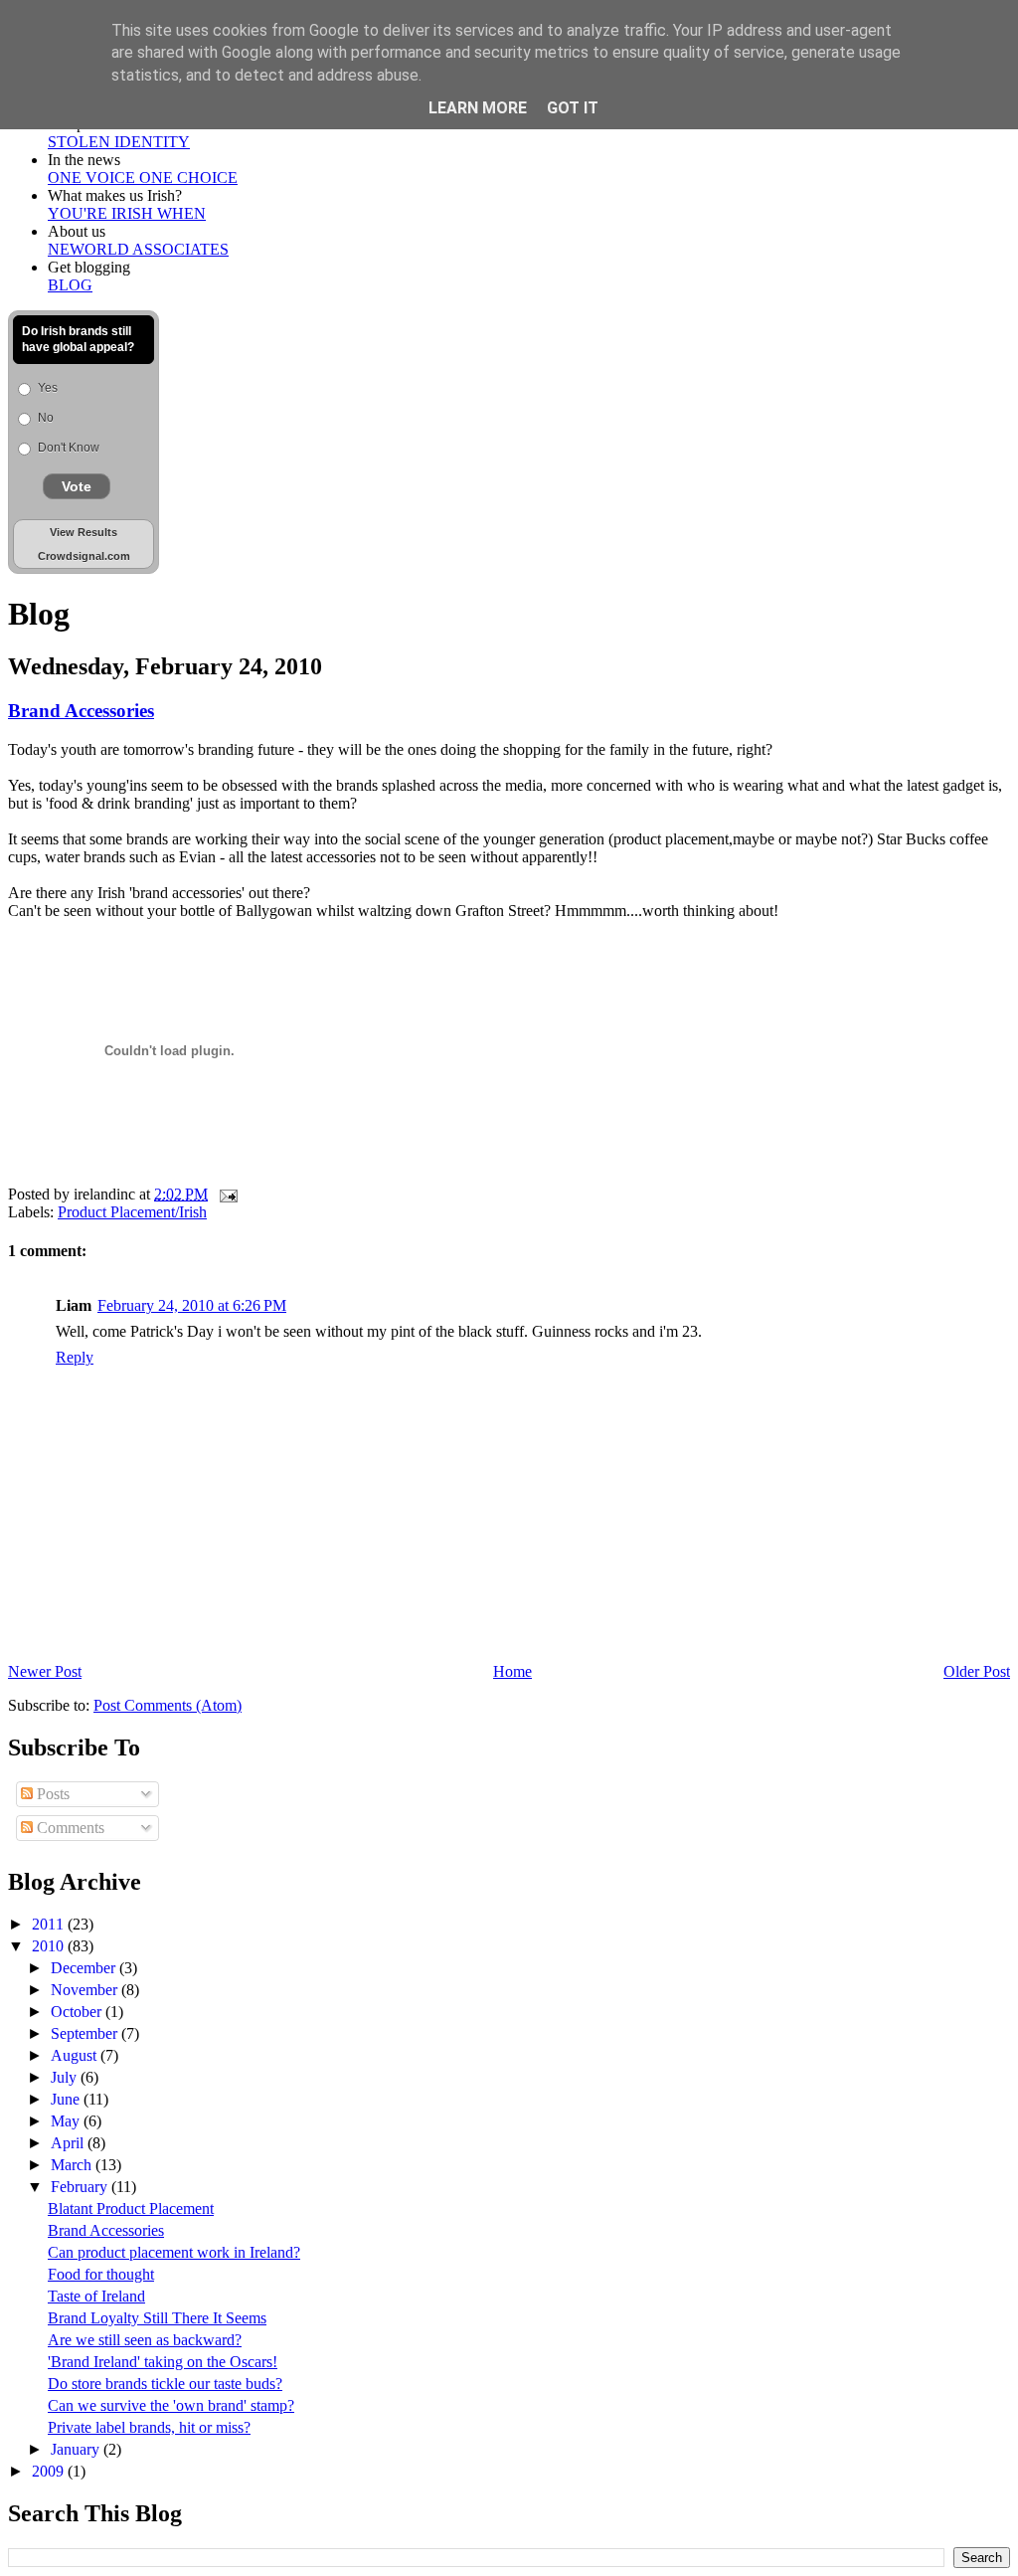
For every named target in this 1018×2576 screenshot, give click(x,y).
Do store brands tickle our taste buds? (165, 2384)
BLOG (70, 285)
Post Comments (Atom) (168, 1705)
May (67, 2121)
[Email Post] (225, 1194)
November (86, 1990)
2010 (50, 1946)
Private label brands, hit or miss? (149, 2427)
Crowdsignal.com (84, 556)
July (66, 2077)
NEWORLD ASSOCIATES (138, 249)
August (76, 2055)
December (85, 1968)
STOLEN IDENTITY (119, 142)
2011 (50, 1924)
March (73, 2165)
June (67, 2099)
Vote (77, 486)
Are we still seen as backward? (145, 2340)
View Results (84, 532)
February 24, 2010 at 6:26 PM (192, 1305)
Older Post (977, 1671)
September (86, 2033)
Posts (51, 1794)
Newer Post (45, 1671)
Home (512, 1671)
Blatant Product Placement (131, 2208)
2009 (50, 2471)
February (81, 2187)
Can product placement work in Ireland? (174, 2252)
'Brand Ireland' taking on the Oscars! (163, 2362)
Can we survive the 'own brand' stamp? (171, 2405)
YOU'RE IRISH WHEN (127, 213)
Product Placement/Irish (132, 1212)
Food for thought (101, 2274)
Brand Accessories (81, 711)
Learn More (478, 108)
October (78, 2012)
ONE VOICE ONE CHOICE (143, 178)
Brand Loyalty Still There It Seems (157, 2318)
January (77, 2449)
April (69, 2143)
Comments (69, 1828)
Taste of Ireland (96, 2296)
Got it (573, 108)
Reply (75, 1357)
